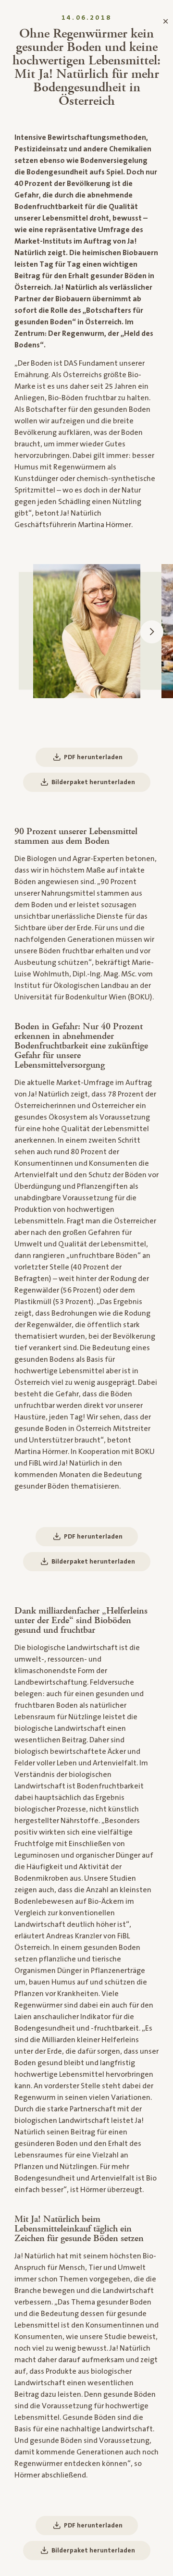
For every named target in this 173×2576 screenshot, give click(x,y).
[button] (152, 632)
